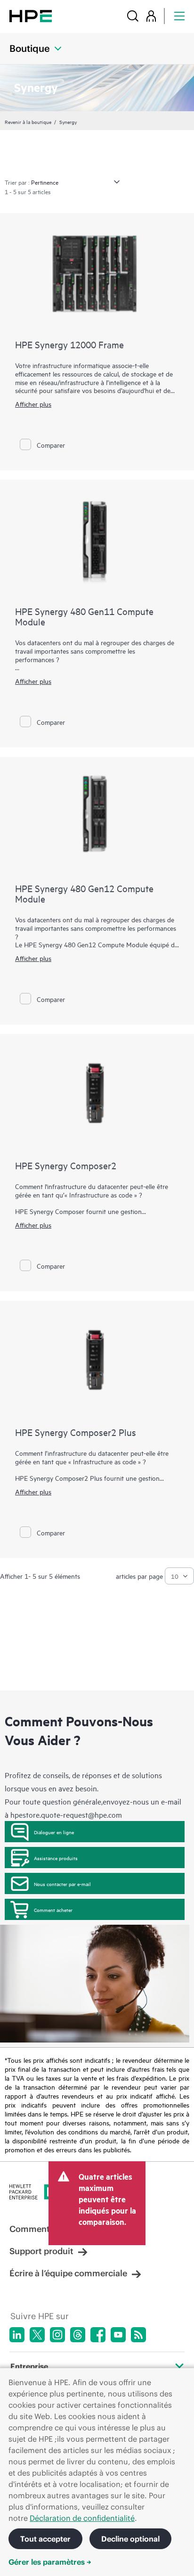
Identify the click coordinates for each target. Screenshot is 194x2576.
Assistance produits (56, 1858)
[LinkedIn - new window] (17, 2335)
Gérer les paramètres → (50, 2562)
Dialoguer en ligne (54, 1832)
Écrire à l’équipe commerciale (68, 2273)
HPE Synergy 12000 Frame (69, 344)
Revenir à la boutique (28, 122)
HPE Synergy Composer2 (66, 1165)
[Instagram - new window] (57, 2335)
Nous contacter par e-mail (62, 1884)
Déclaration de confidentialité (82, 2518)
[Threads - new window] (78, 2335)
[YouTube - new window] (118, 2335)
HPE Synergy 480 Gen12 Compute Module (84, 893)
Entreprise (29, 2366)
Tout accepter (45, 2539)
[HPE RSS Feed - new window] (138, 2335)
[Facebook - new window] (98, 2335)
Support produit (41, 2251)
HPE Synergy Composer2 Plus (76, 1432)
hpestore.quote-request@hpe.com (66, 1814)
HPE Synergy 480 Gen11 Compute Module (84, 616)
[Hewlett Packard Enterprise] (31, 16)
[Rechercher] (133, 16)
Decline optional (130, 2539)
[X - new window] (37, 2335)
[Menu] (179, 16)
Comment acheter (53, 1910)
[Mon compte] (151, 16)
